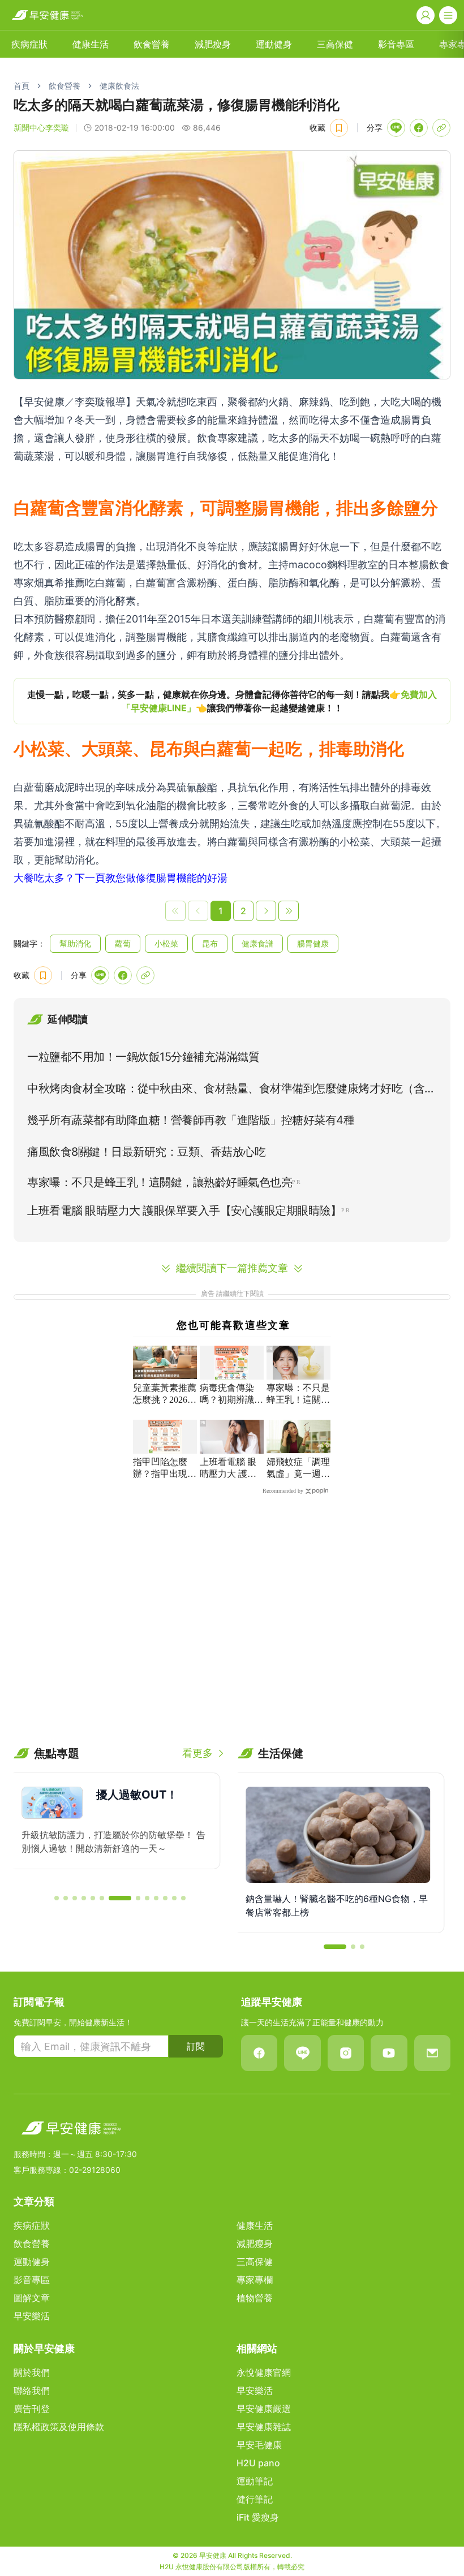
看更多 (197, 1753)
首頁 (22, 86)
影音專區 (396, 44)
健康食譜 (257, 943)
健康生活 (91, 44)
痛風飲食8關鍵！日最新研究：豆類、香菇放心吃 (146, 1152)
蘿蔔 (123, 943)
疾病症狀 (29, 44)
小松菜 (166, 943)
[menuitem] (29, 44)
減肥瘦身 (213, 44)
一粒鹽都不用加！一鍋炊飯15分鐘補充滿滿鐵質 (143, 1057)
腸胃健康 (313, 943)
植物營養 (255, 2298)
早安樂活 (32, 2316)
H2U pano (258, 2463)
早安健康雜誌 (264, 2427)
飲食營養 (152, 44)
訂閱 (196, 2046)
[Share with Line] (396, 128)
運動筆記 (255, 2481)
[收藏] (339, 128)
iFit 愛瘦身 (258, 2517)
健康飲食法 (119, 86)
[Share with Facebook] (419, 128)
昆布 (210, 943)
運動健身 (274, 44)
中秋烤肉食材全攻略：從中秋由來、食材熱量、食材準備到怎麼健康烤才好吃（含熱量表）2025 (231, 1091)
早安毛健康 (259, 2445)
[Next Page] (266, 911)
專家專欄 (255, 2280)
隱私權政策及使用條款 (59, 2427)
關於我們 (32, 2372)
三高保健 (335, 44)
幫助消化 (75, 943)
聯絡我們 (32, 2391)
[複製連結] (441, 128)
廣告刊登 (32, 2409)
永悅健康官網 (264, 2372)
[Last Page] (289, 911)
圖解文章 (32, 2298)
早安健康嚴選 (264, 2409)
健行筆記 (255, 2499)
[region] (232, 701)
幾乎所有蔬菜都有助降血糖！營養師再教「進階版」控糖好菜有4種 (191, 1120)
